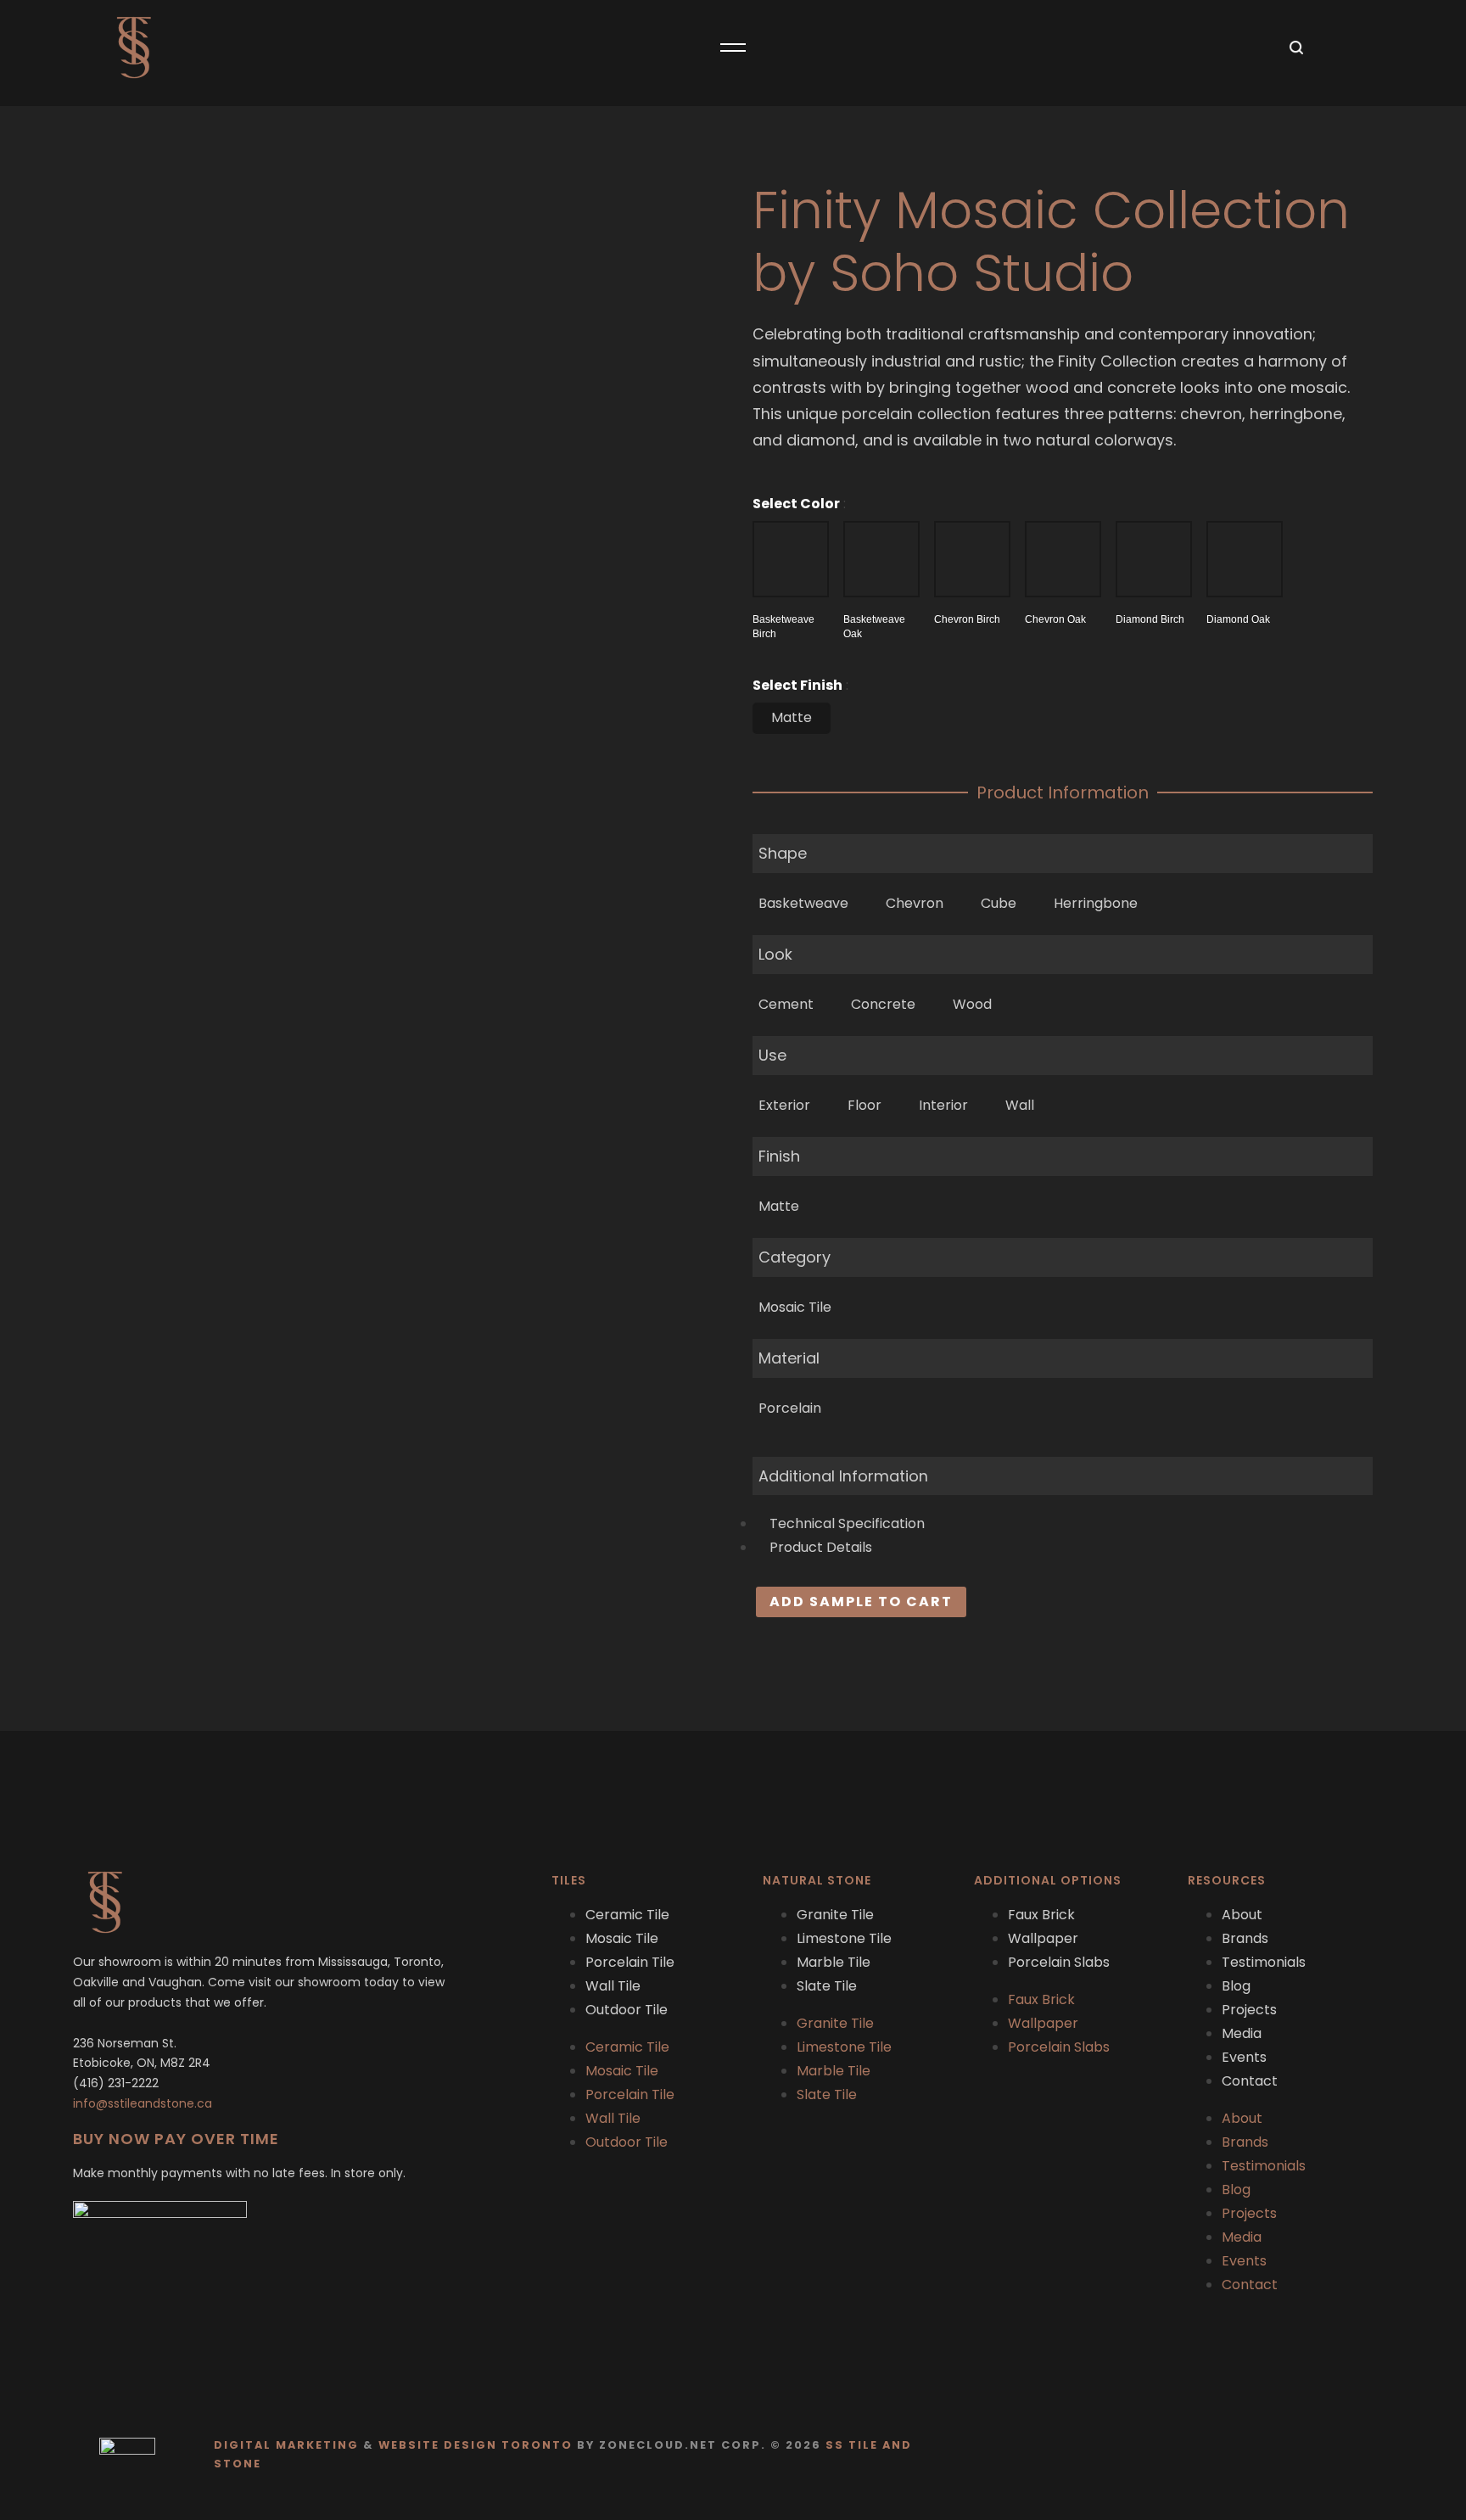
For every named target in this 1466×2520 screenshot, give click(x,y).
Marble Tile (834, 1962)
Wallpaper (1043, 1938)
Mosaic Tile (622, 1938)
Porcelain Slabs (1059, 1962)
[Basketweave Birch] (791, 559)
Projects (1249, 2010)
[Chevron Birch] (972, 559)
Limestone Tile (844, 1938)
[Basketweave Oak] (881, 559)
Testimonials (1264, 1962)
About (1242, 1915)
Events (1244, 2057)
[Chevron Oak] (1063, 559)
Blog (1236, 1986)
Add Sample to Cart (861, 1602)
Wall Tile (613, 1986)
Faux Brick (1041, 1915)
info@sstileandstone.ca (143, 2103)
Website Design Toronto (476, 2445)
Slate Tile (827, 1986)
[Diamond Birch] (1154, 559)
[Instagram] (1373, 2455)
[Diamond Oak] (1245, 559)
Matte (792, 717)
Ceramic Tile (627, 1915)
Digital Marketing (286, 2445)
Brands (1245, 1938)
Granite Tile (835, 1915)
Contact (1250, 2081)
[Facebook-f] (1340, 2455)
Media (1242, 2033)
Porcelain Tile (630, 1962)
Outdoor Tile (627, 2010)
